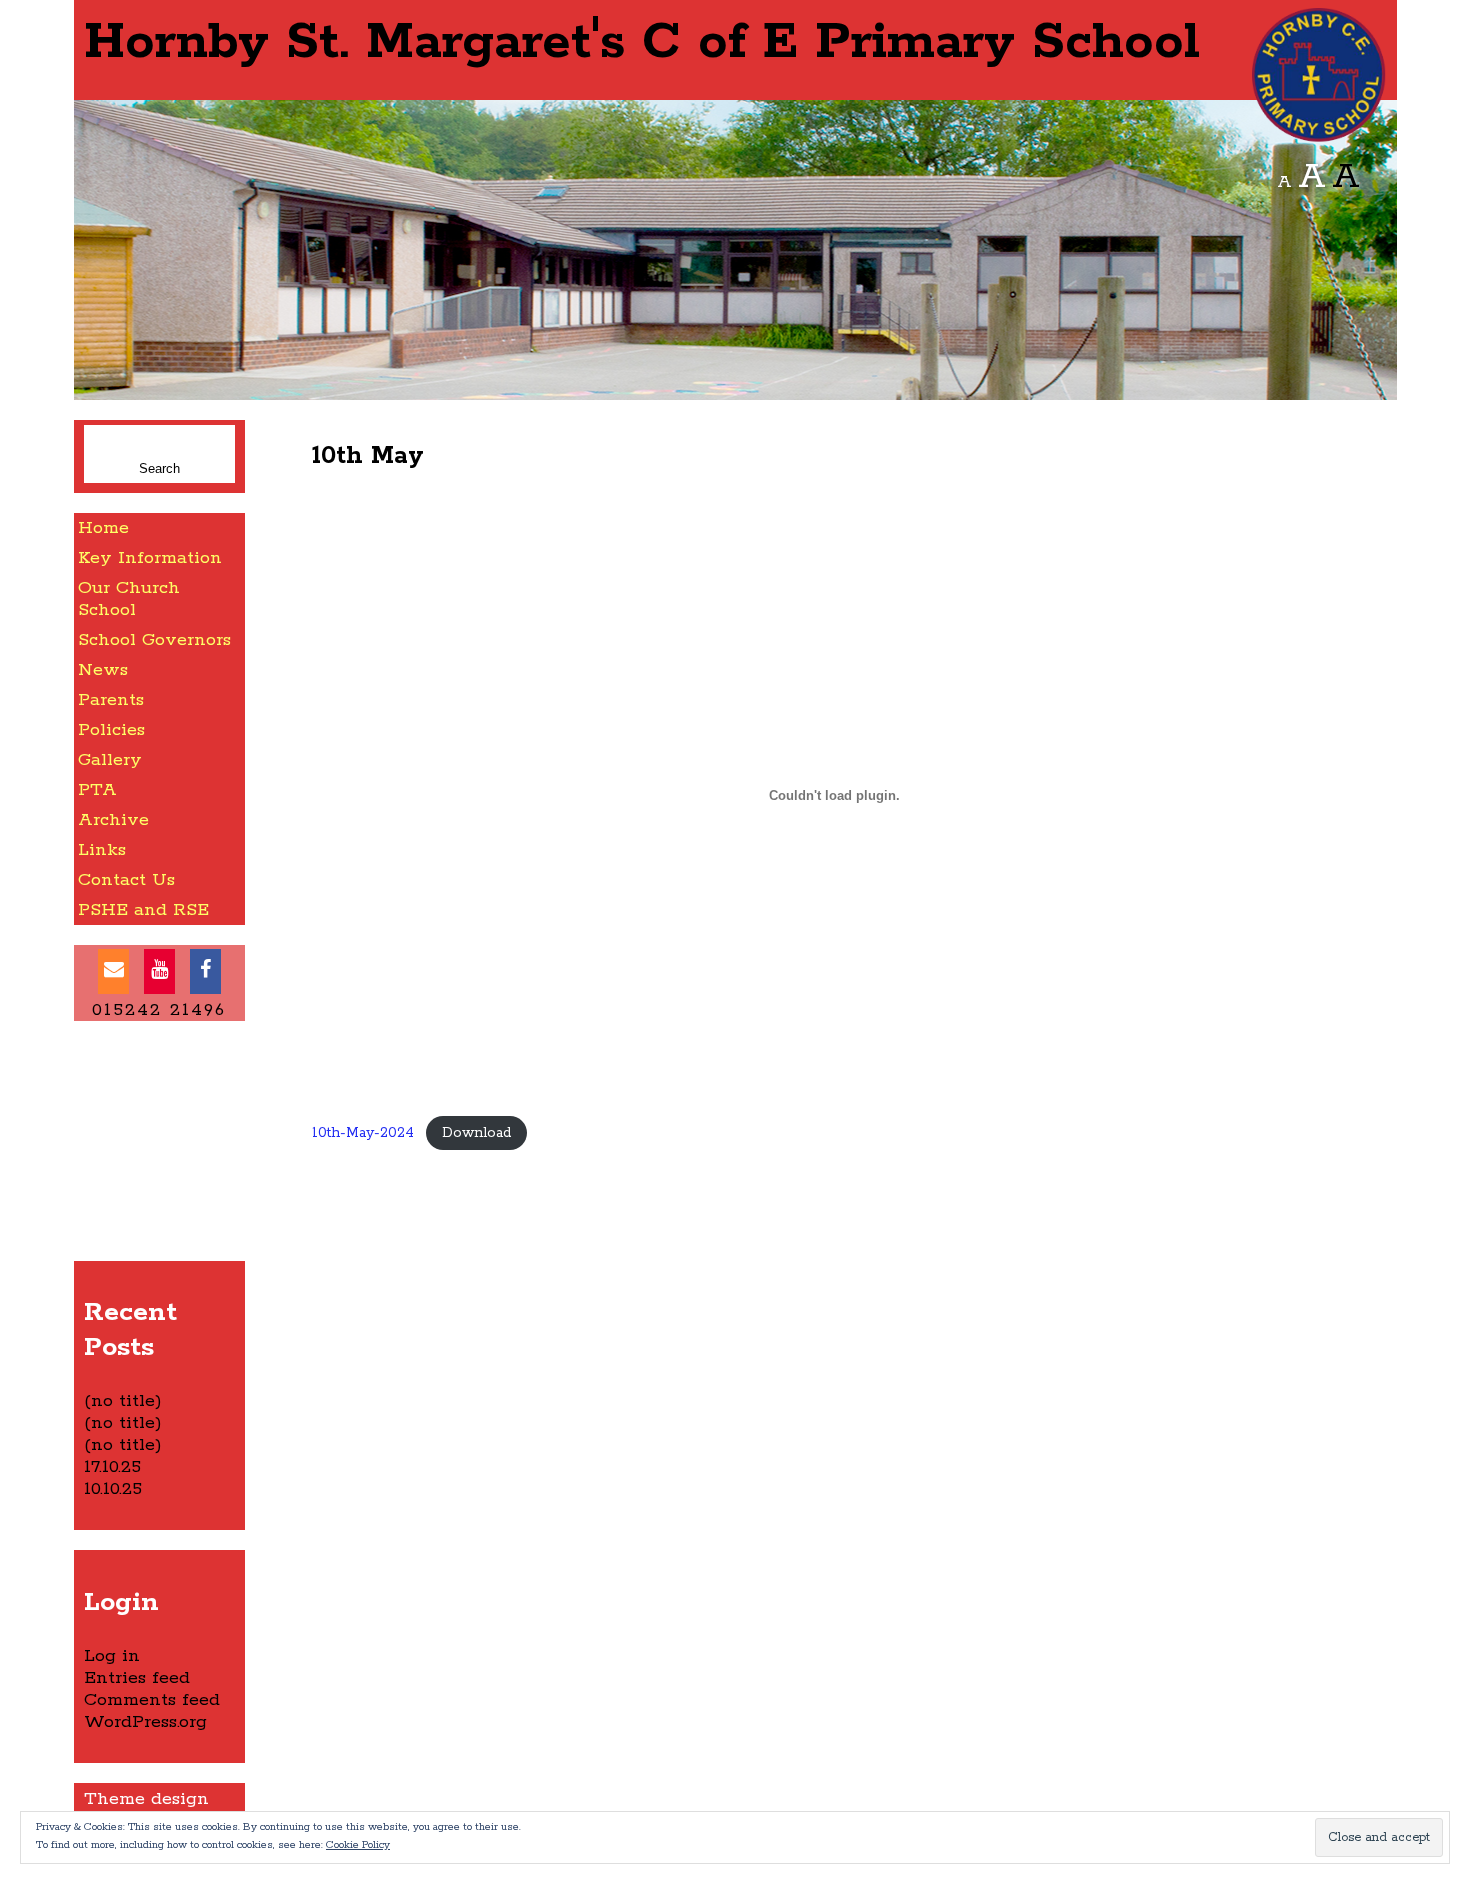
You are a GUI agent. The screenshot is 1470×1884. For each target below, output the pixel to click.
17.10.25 (112, 1467)
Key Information (150, 558)
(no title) (123, 1401)
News (103, 670)
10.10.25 (113, 1489)
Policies (111, 730)
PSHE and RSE (143, 910)
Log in (112, 1656)
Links (102, 850)
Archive (113, 820)
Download (476, 1133)
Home (103, 528)
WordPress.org (145, 1722)
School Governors (154, 640)
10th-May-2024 (363, 1133)
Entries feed (137, 1678)
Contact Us (126, 880)
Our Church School (129, 599)
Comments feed (152, 1700)
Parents (111, 700)
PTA (97, 790)
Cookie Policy (358, 1845)
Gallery (110, 760)
